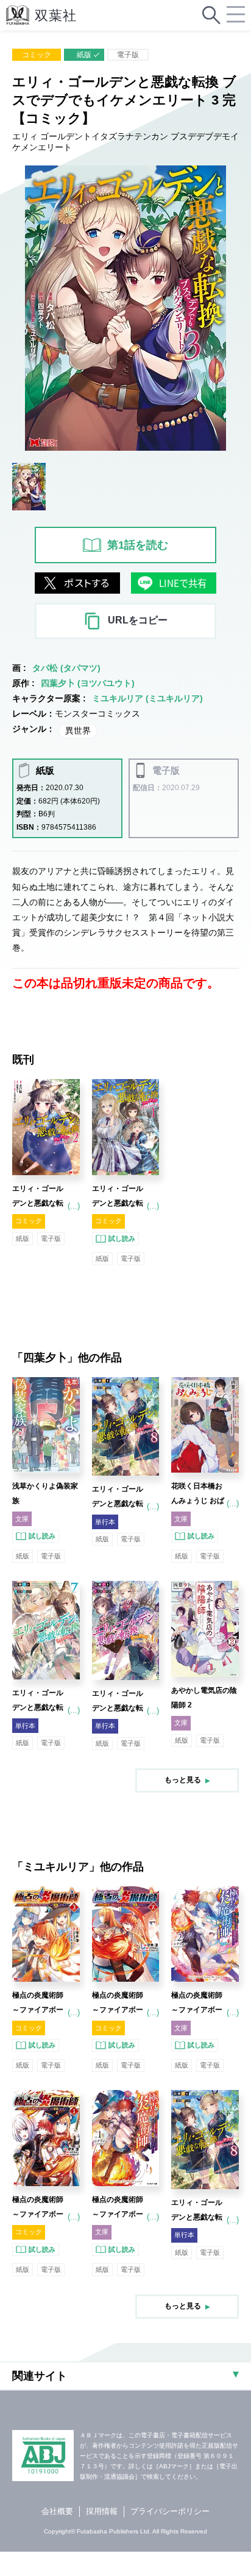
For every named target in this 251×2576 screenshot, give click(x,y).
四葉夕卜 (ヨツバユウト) (88, 683)
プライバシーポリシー (170, 2511)
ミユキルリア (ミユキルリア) (147, 698)
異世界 (78, 731)
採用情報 (102, 2511)
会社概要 (57, 2511)
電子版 (128, 55)
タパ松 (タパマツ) (66, 668)
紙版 (84, 55)
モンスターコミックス (97, 713)
